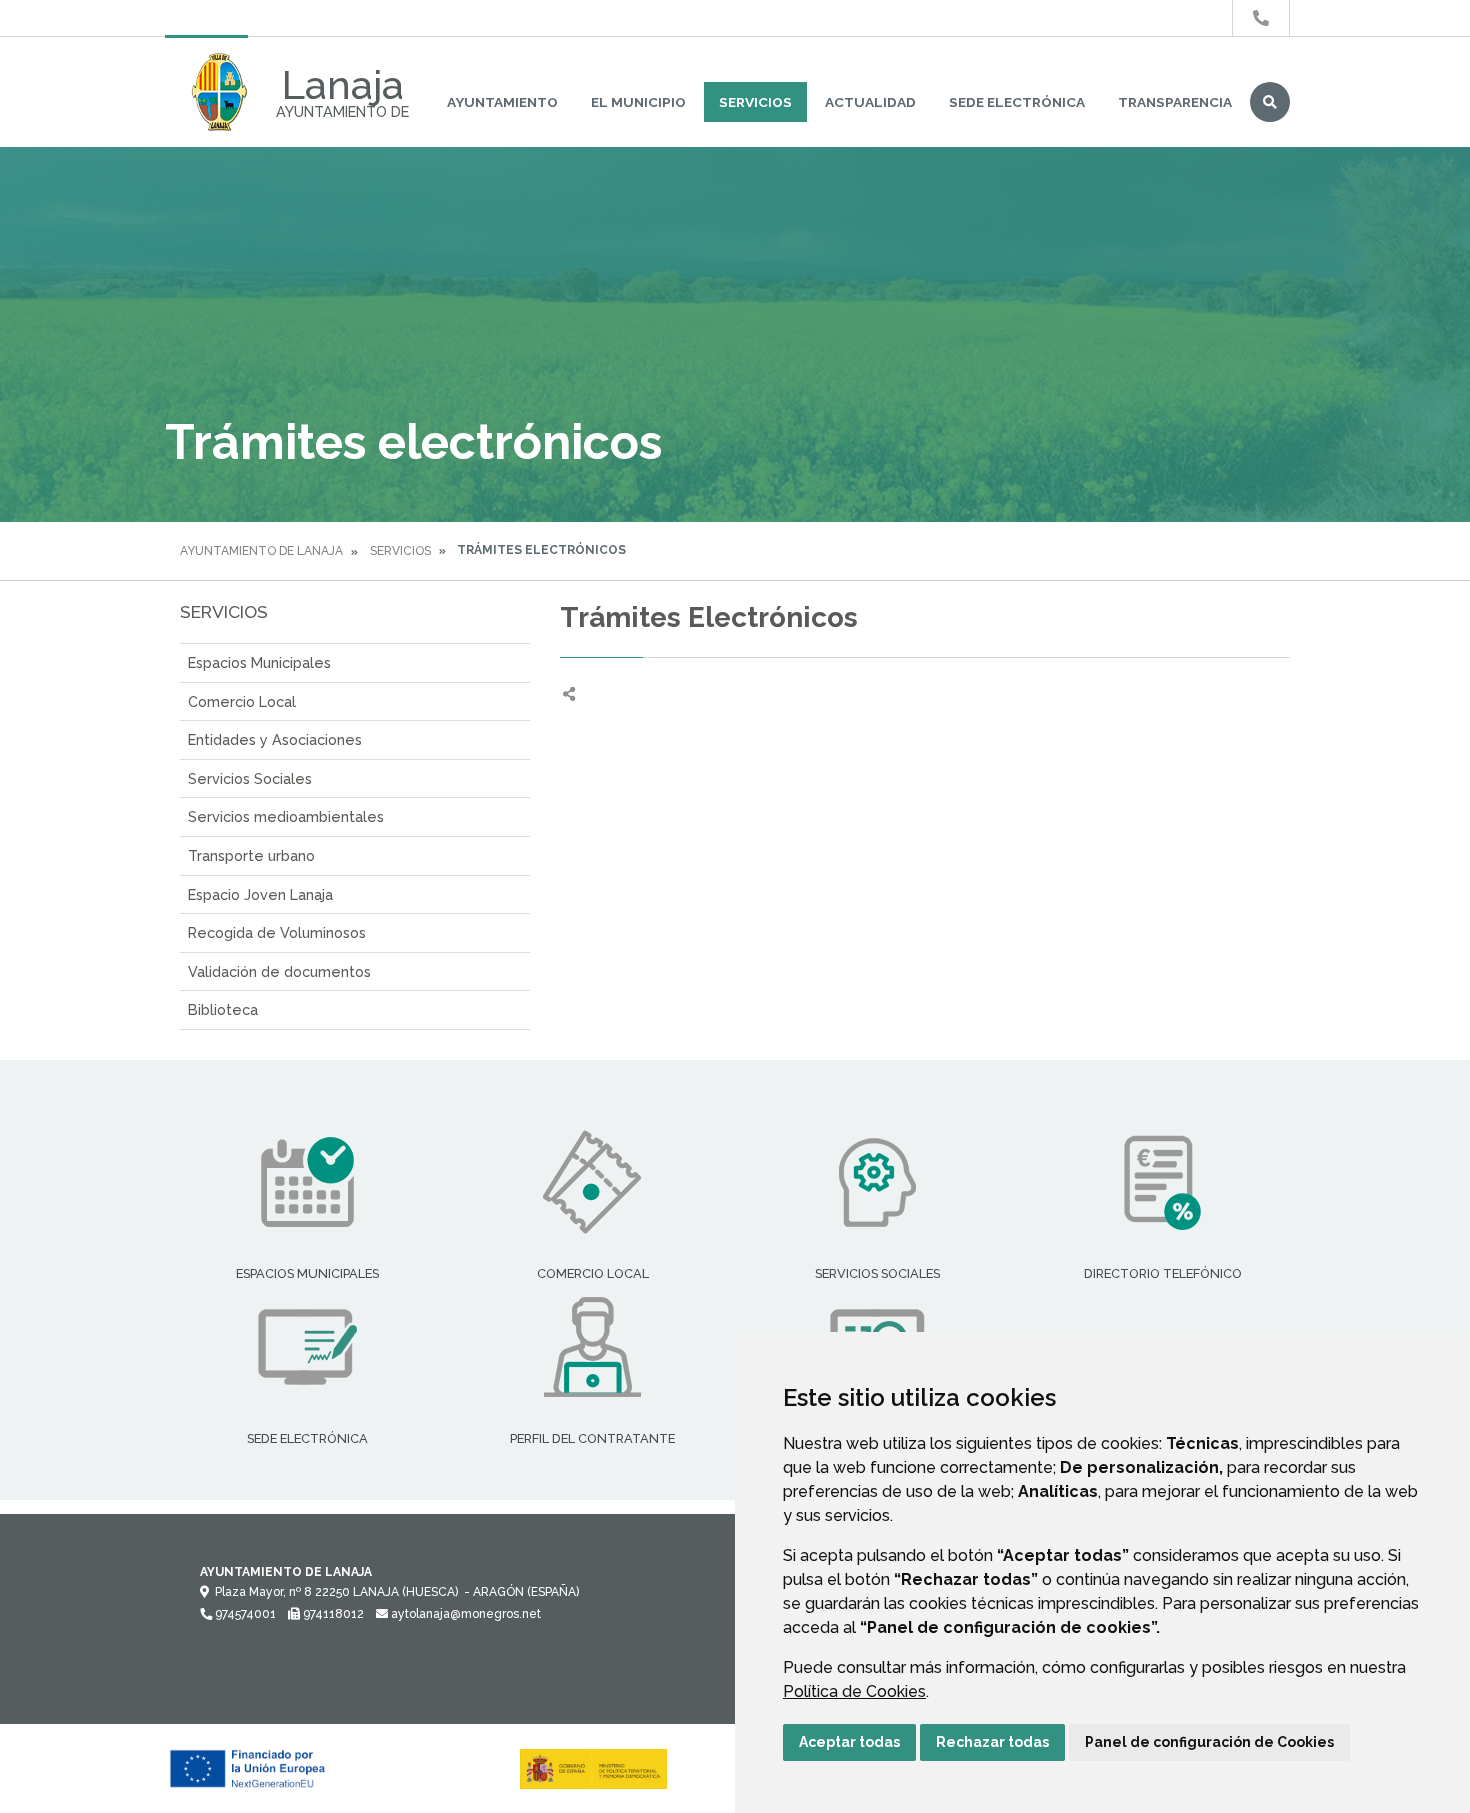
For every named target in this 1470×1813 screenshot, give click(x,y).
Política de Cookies (854, 1691)
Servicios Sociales (250, 778)
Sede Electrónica (1017, 102)
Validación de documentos (279, 971)
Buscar (1270, 102)
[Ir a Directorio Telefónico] (1261, 18)
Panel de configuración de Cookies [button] (1209, 1742)
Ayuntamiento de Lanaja (261, 551)
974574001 (244, 1614)
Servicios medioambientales (286, 816)
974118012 (332, 1614)
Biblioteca (223, 1009)
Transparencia (1175, 102)
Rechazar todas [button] (992, 1742)
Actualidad (870, 102)
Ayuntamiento (502, 102)
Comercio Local (242, 701)
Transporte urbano (251, 855)
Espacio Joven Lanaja (260, 894)
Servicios (755, 102)
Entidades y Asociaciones (275, 739)
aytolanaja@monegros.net (464, 1614)
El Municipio (638, 102)
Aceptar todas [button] (849, 1742)
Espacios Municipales (259, 662)
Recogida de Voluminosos (277, 932)
